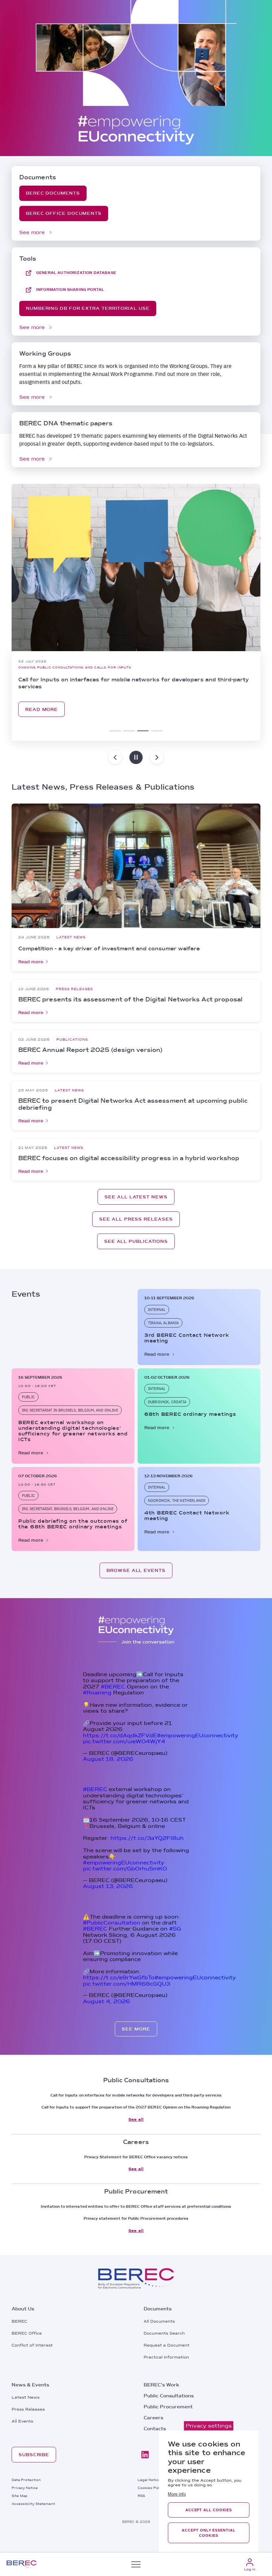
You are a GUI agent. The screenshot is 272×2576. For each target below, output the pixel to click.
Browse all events (136, 1570)
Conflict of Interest (32, 2345)
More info (177, 2494)
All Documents (159, 2321)
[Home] (22, 2564)
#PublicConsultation (112, 1923)
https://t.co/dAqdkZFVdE (120, 1735)
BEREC (19, 2321)
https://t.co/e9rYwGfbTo (119, 1977)
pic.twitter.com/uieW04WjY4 (124, 1741)
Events (26, 667)
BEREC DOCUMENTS (53, 193)
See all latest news (136, 1197)
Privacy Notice (25, 2488)
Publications (72, 1039)
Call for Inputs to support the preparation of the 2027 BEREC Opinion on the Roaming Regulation (136, 2107)
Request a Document (167, 2345)
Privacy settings (209, 2426)
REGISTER (91, 709)
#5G (175, 1929)
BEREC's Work (161, 2385)
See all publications (136, 1241)
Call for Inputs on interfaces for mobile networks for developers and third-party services (136, 2095)
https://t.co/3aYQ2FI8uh (147, 1838)
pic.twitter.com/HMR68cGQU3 (127, 1984)
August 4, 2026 (106, 2001)
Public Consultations (169, 2396)
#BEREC (113, 1687)
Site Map (20, 2496)
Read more (31, 962)
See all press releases (136, 1219)
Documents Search (164, 2333)
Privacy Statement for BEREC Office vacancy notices (136, 2157)
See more (32, 232)
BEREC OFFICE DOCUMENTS (64, 213)
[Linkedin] (145, 2455)
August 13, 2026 (108, 1886)
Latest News (71, 937)
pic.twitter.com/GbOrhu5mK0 (125, 1869)
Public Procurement (168, 2407)
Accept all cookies (209, 2510)
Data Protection (26, 2480)
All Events (22, 2421)
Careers (153, 2418)
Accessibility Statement (33, 2504)
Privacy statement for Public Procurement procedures (136, 2218)
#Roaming (97, 1693)
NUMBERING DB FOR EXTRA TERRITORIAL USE (88, 308)
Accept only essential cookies (208, 2533)
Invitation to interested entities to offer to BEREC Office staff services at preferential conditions (136, 2206)
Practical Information (166, 2357)
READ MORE (41, 709)
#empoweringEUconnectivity (198, 1735)
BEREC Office (27, 2333)
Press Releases (74, 989)
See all (136, 2119)
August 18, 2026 (108, 1759)
